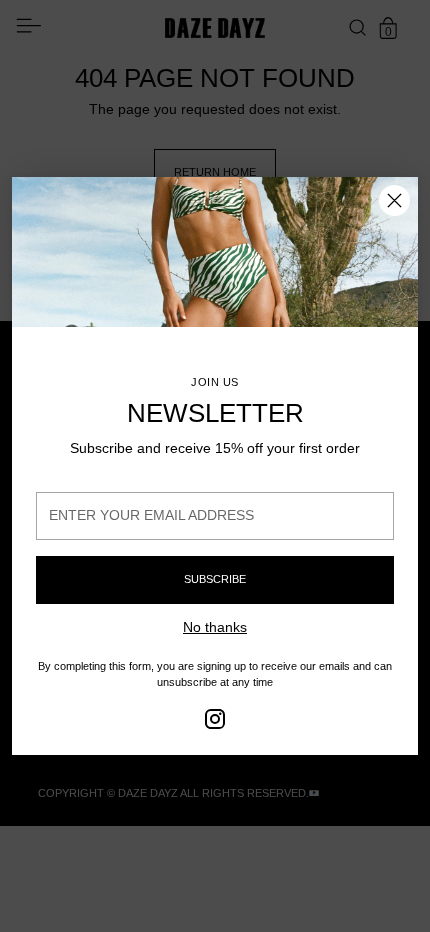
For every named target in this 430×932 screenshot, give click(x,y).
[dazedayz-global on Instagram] (215, 722)
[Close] (394, 200)
